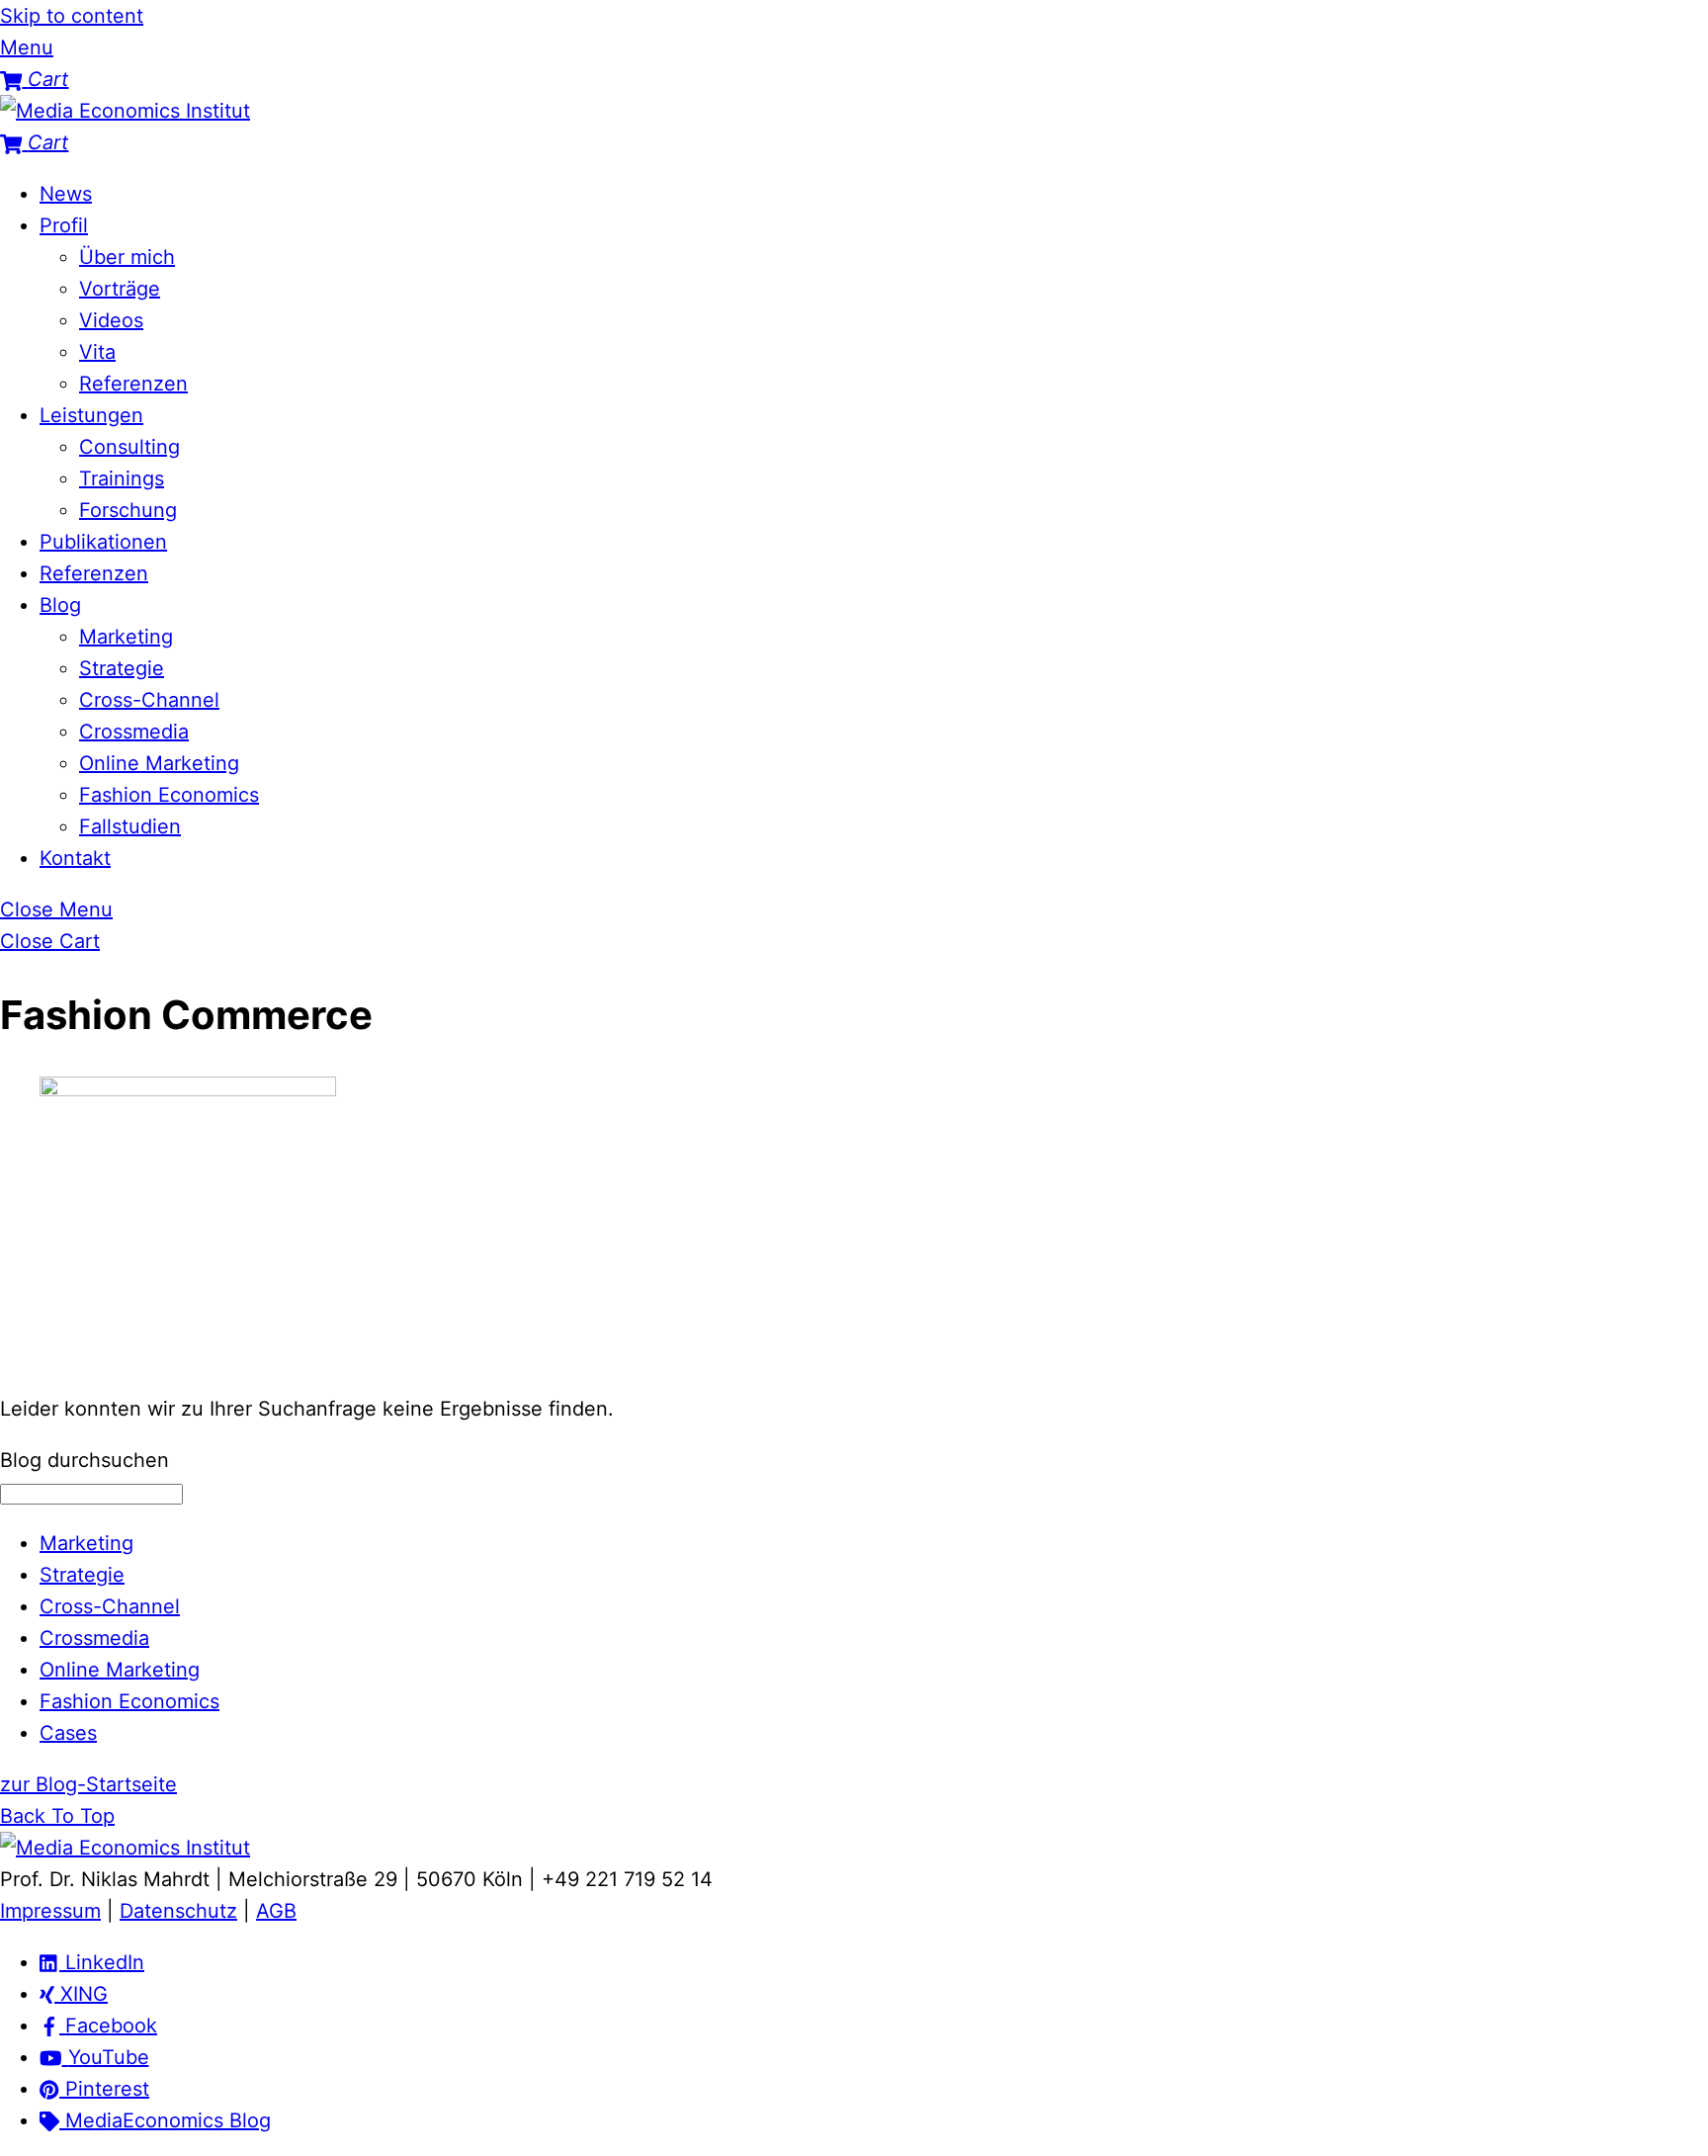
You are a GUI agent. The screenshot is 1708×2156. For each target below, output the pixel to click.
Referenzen (133, 384)
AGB (276, 1911)
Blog (60, 605)
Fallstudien (130, 826)
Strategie (122, 668)
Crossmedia (134, 732)
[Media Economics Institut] (125, 111)
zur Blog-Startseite (88, 1784)
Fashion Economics (169, 795)
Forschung (128, 510)
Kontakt (75, 858)
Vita (97, 352)
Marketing (126, 637)
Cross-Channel (149, 700)
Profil (64, 225)
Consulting (129, 447)
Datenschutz (178, 1911)
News (66, 194)
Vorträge (120, 289)
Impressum (50, 1911)
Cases (68, 1733)
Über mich (127, 257)
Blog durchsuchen (85, 1460)
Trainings (122, 478)
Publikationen (103, 542)
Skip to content (72, 16)
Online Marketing (159, 763)
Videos (111, 320)
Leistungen (91, 415)
